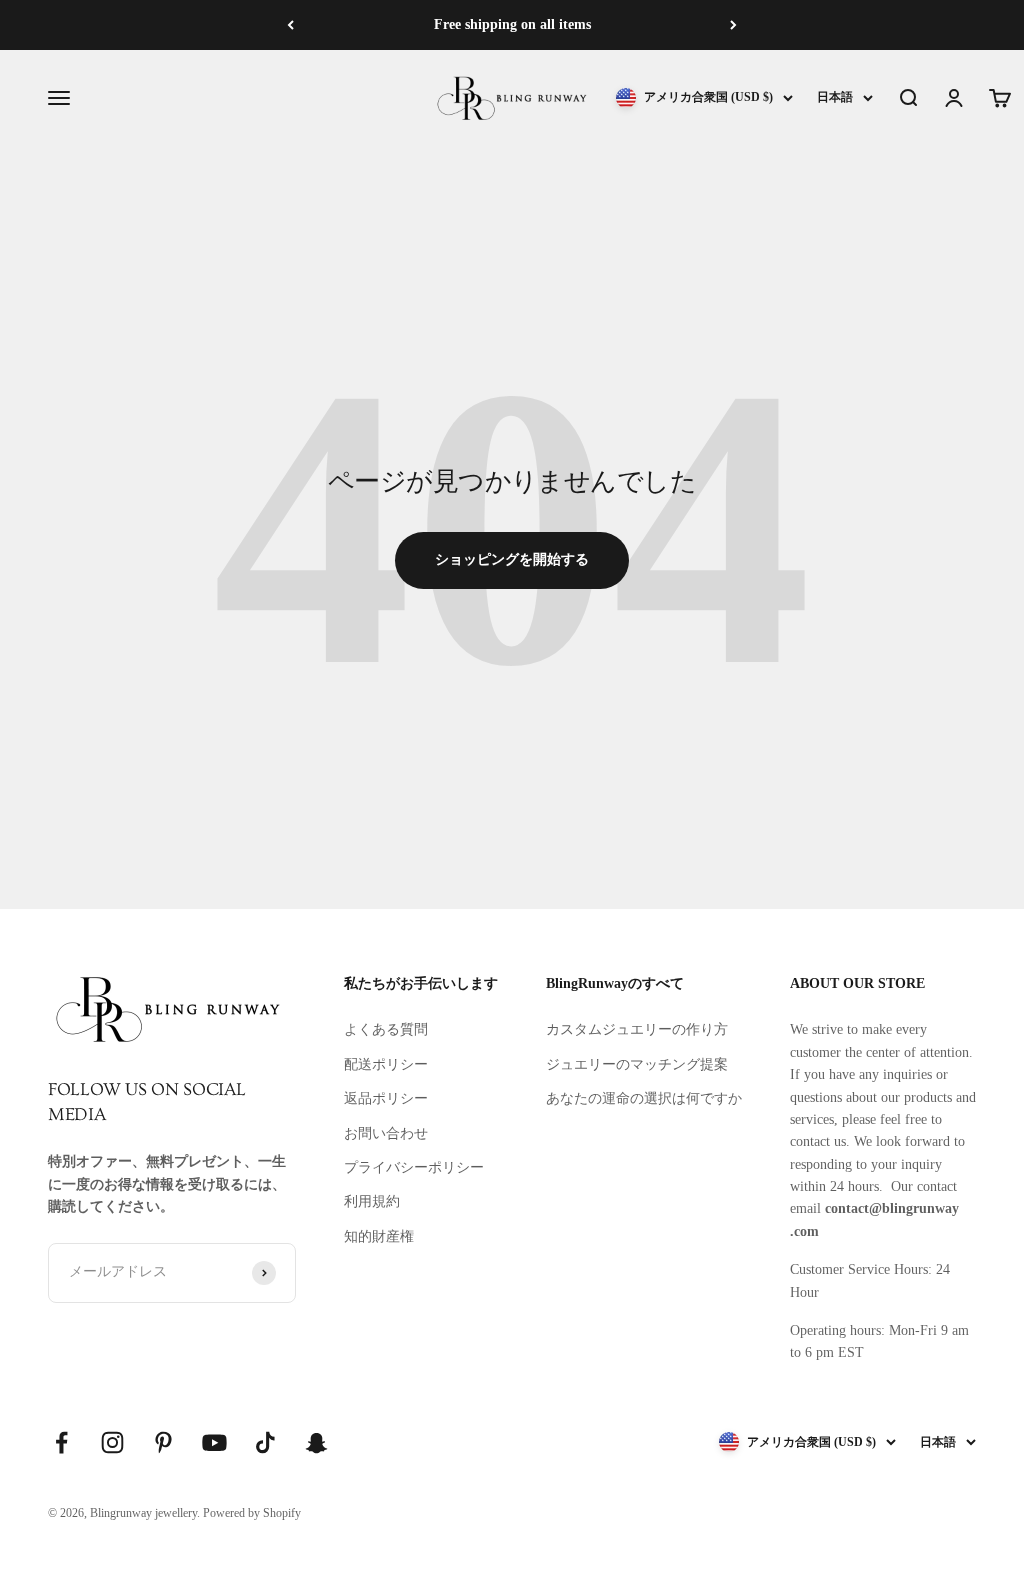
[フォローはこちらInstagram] (112, 1442)
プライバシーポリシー (414, 1167)
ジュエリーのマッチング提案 (637, 1064)
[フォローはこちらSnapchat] (316, 1442)
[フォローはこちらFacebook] (61, 1442)
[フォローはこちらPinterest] (163, 1442)
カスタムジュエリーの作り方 (637, 1029)
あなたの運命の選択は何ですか (644, 1098)
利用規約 (372, 1201)
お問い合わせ (386, 1133)
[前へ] (290, 25)
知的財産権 (379, 1236)
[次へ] (733, 25)
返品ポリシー (386, 1098)
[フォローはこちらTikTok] (265, 1442)
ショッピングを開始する (512, 559)
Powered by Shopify (252, 1513)
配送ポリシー (386, 1064)
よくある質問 (386, 1029)
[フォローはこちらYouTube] (214, 1442)
